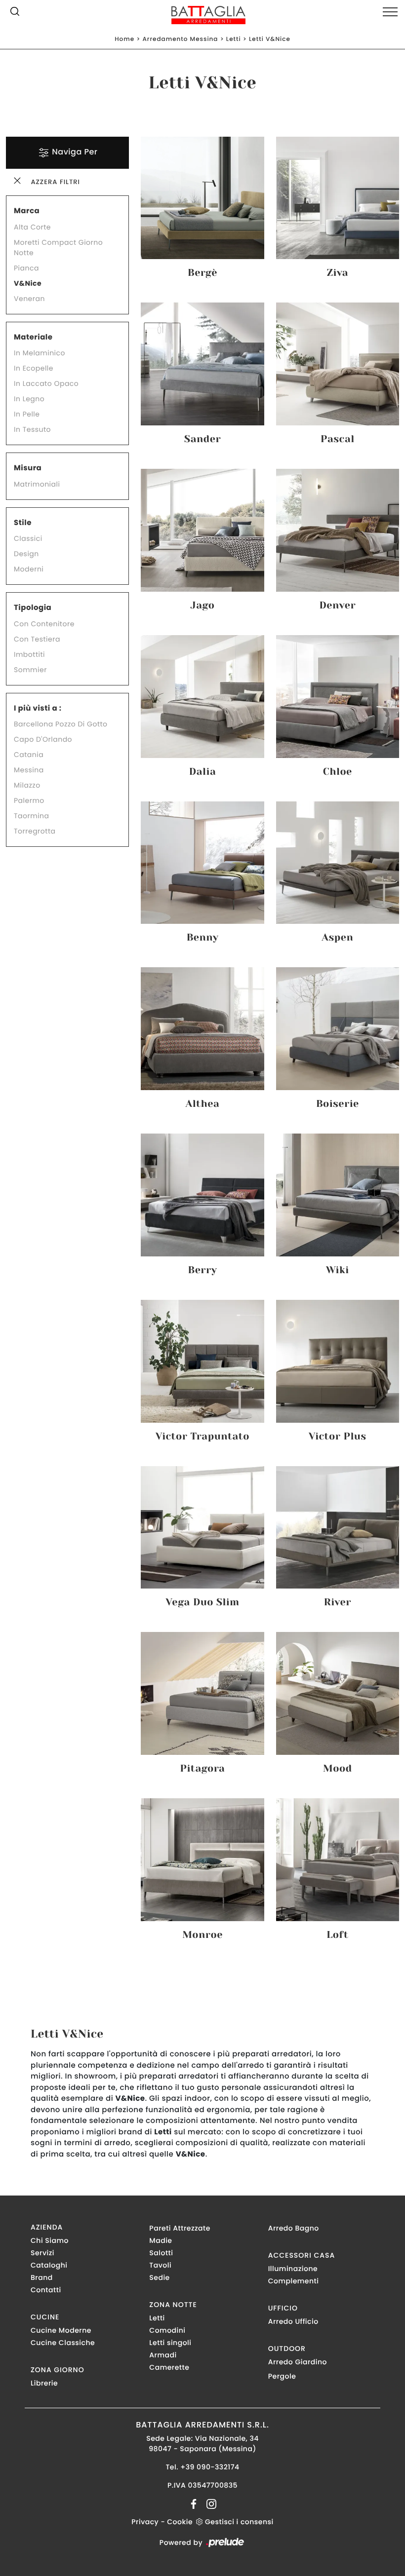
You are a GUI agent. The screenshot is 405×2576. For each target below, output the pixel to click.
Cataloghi (49, 2265)
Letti (234, 39)
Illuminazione (293, 2269)
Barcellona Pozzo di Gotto (61, 724)
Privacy (145, 2522)
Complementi (294, 2281)
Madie (161, 2240)
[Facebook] (195, 2503)
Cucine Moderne (61, 2330)
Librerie (44, 2383)
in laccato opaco (46, 383)
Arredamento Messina (180, 39)
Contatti (46, 2290)
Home (124, 39)
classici (28, 538)
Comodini (167, 2330)
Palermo (29, 800)
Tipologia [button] (33, 608)
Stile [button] (23, 523)
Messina (29, 770)
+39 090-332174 (210, 2467)
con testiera (37, 639)
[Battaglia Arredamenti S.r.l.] (202, 15)
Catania (29, 755)
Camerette (169, 2367)
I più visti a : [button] (38, 708)
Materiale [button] (33, 337)
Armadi (163, 2355)
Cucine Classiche (63, 2343)
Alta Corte (32, 227)
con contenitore (44, 624)
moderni (29, 569)
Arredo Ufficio (293, 2321)
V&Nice (28, 283)
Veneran (29, 299)
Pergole (282, 2376)
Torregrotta (35, 831)
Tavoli (160, 2265)
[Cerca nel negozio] (15, 13)
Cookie (180, 2522)
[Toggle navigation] (390, 12)
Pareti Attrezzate (180, 2228)
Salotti (161, 2253)
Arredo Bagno (294, 2228)
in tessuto (32, 429)
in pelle (27, 414)
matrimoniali (37, 484)
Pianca (26, 268)
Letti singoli (170, 2343)
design (26, 554)
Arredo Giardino (298, 2362)
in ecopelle (34, 368)
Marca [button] (27, 211)
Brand (42, 2277)
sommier (30, 670)
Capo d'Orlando (43, 739)
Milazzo (27, 785)
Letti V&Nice (270, 39)
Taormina (32, 816)
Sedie (159, 2277)
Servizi (42, 2253)
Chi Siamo (50, 2240)
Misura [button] (28, 468)
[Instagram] (208, 2503)
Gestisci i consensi (239, 2522)
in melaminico (40, 353)
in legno (29, 399)
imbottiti (29, 654)
